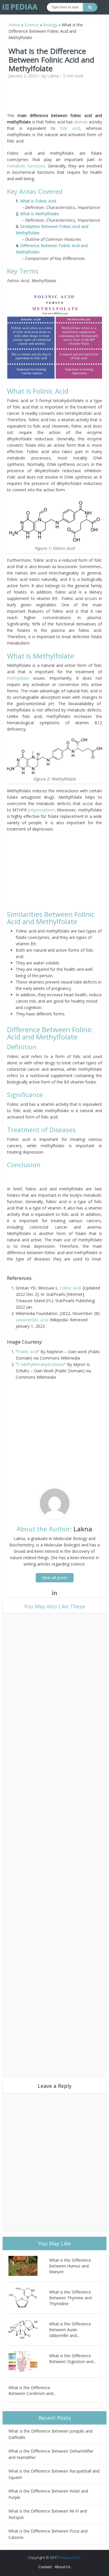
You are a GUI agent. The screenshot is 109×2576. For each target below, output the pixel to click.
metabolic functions (26, 166)
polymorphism (41, 810)
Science (32, 25)
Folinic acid (27, 1352)
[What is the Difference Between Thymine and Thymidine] (29, 2298)
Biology (50, 25)
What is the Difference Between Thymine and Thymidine (70, 2298)
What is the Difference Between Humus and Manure (70, 2266)
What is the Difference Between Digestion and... (73, 2359)
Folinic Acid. (71, 1288)
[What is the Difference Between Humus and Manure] (29, 2266)
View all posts (55, 1578)
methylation (18, 678)
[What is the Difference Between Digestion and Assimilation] (29, 2361)
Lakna (53, 76)
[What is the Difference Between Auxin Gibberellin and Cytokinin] (29, 2330)
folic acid (70, 128)
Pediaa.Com (70, 2557)
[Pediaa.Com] (20, 7)
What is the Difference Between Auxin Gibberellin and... (70, 2330)
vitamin (81, 122)
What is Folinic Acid (38, 201)
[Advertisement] (56, 98)
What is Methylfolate (40, 214)
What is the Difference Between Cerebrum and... (32, 2390)
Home (14, 25)
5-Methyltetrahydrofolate (41, 1364)
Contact (45, 2567)
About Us (63, 2567)
